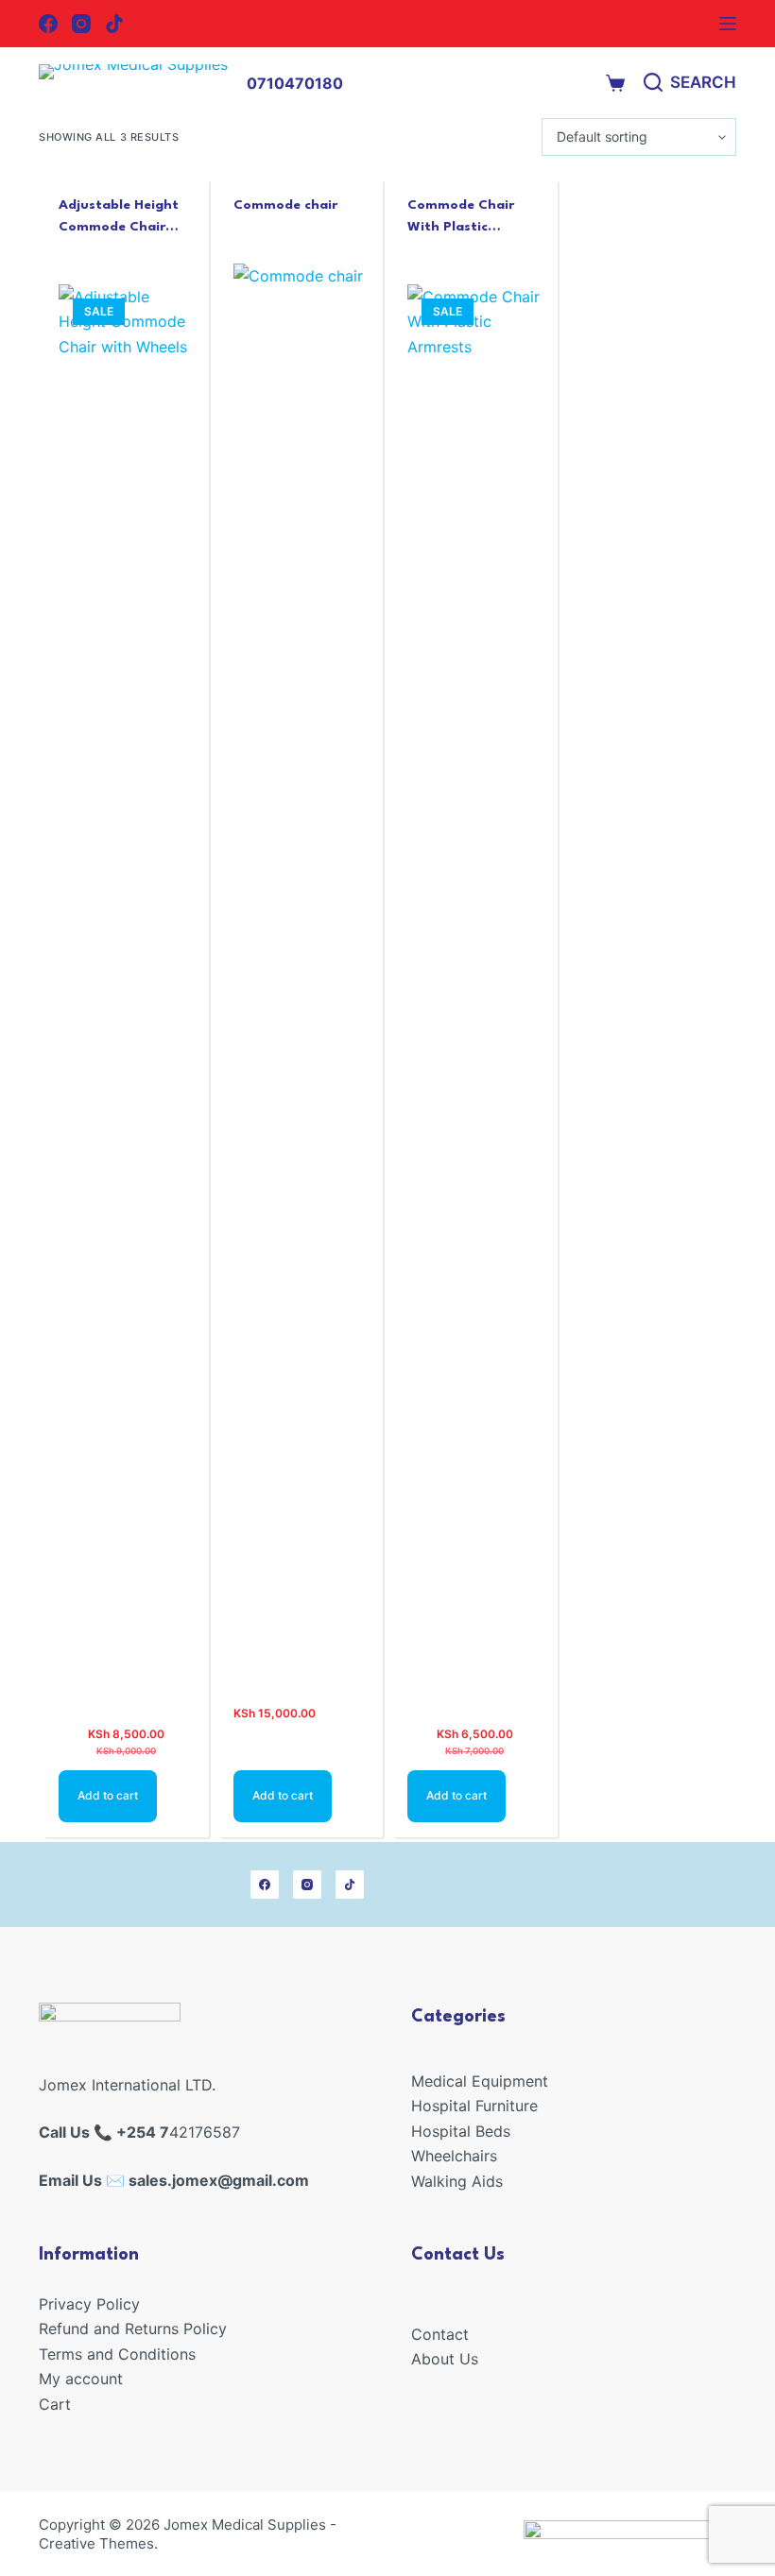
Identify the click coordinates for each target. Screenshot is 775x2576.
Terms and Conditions (117, 2354)
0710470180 (295, 83)
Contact (440, 2334)
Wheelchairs (454, 2156)
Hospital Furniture (474, 2106)
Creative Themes (96, 2543)
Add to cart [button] (108, 1795)
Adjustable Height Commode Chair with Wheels (119, 226)
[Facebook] (48, 24)
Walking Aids (457, 2181)
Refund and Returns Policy (133, 2329)
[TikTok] (114, 24)
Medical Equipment (480, 2081)
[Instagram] (81, 24)
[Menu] (728, 24)
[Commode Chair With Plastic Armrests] (475, 993)
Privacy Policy (89, 2304)
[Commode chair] (301, 972)
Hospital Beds (461, 2131)
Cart (55, 2404)
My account (81, 2379)
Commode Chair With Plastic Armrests (461, 226)
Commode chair (285, 205)
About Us (445, 2359)
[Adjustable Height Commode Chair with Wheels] (126, 993)
